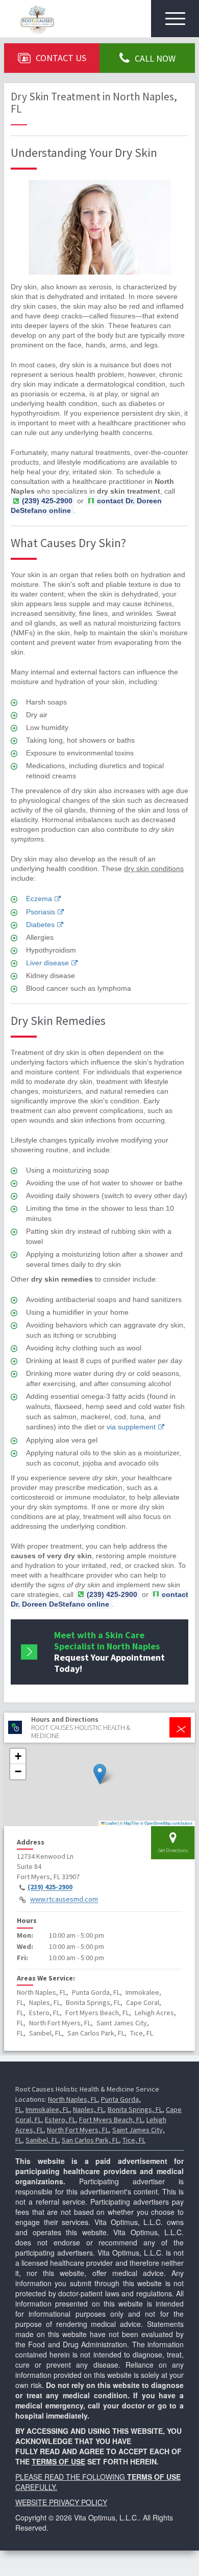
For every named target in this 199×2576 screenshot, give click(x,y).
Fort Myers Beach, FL (111, 2120)
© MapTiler (130, 1823)
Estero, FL (60, 2120)
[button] (100, 1774)
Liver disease (47, 963)
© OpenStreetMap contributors (166, 1823)
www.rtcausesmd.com (64, 1900)
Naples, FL (89, 2109)
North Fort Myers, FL (78, 2130)
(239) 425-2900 (50, 1887)
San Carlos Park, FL (90, 2140)
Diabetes (40, 925)
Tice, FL (134, 2140)
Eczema (39, 899)
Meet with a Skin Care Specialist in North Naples (109, 1652)
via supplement (131, 1427)
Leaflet (111, 1823)
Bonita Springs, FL (135, 2109)
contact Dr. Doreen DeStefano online (86, 506)
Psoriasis (41, 912)
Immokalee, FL (47, 2109)
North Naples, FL (73, 2099)
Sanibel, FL (42, 2140)
